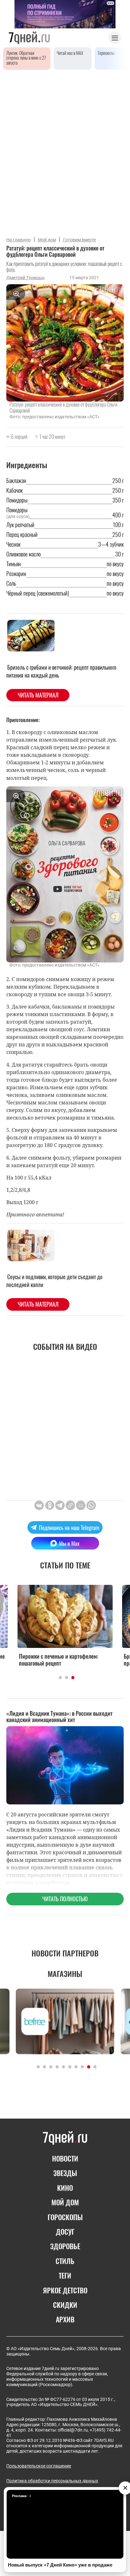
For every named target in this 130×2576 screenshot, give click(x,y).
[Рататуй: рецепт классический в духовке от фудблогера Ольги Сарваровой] (70, 1505)
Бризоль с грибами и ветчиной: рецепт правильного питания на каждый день (61, 671)
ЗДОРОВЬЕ (65, 2246)
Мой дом (47, 240)
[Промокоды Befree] (65, 2021)
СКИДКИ (65, 2305)
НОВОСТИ (65, 2158)
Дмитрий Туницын (25, 278)
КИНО (65, 2188)
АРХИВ (65, 2319)
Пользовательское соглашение (39, 2466)
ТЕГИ (65, 2275)
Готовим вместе (80, 240)
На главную (18, 240)
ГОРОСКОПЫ (65, 2217)
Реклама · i (21, 2496)
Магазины (65, 1973)
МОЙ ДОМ (65, 2202)
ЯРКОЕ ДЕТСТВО (65, 2290)
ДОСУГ (65, 2232)
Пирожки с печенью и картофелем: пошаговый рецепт (59, 1660)
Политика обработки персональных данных (52, 2481)
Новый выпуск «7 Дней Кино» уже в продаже (60, 2565)
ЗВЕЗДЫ (65, 2173)
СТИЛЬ (65, 2261)
